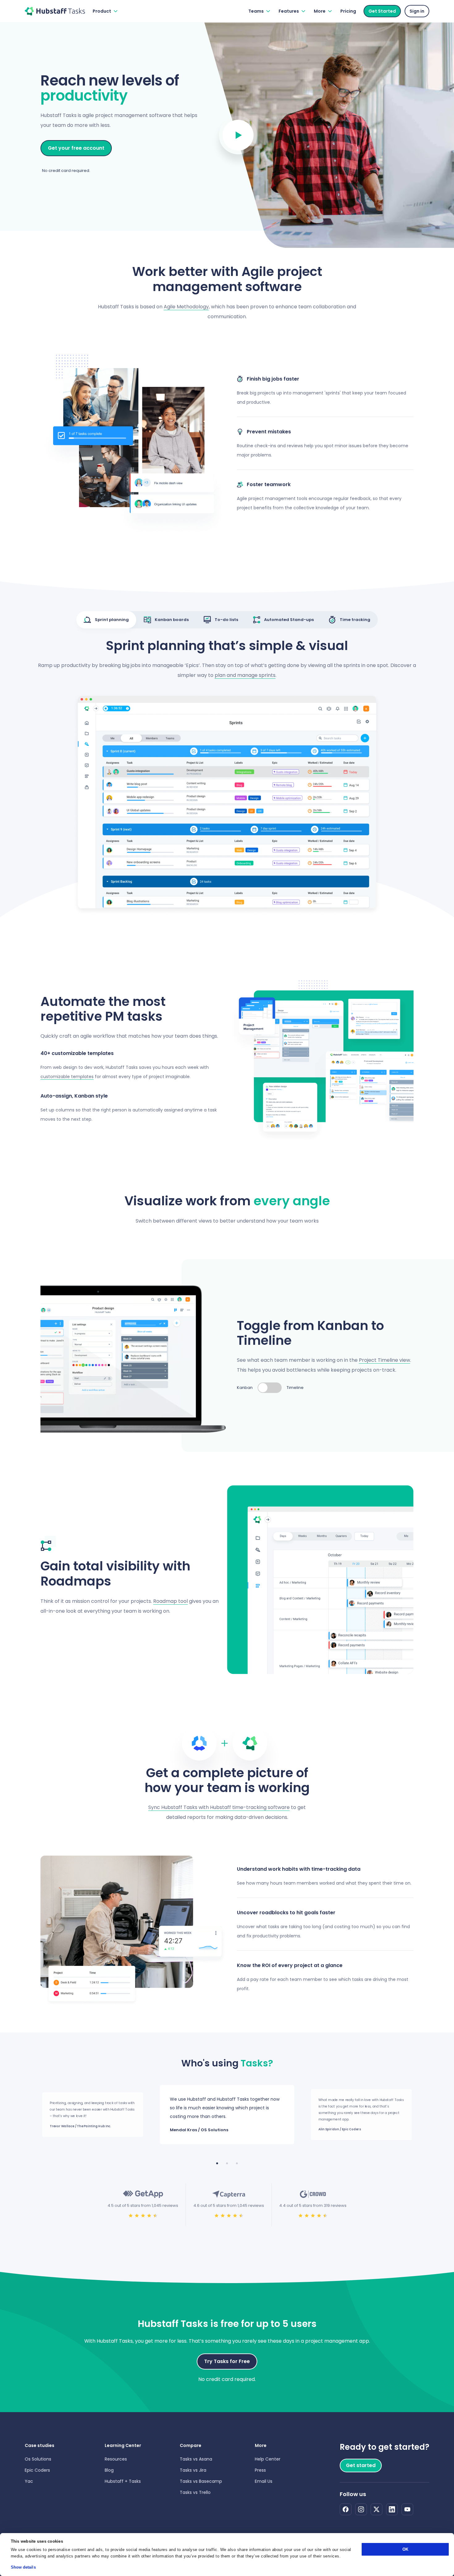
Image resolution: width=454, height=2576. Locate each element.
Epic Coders (37, 2470)
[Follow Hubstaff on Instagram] (361, 2509)
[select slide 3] (237, 2163)
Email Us (264, 2481)
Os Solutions (38, 2459)
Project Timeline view (385, 1360)
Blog (109, 2470)
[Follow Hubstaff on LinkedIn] (392, 2509)
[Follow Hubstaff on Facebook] (346, 2509)
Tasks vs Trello (195, 2492)
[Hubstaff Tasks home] (55, 11)
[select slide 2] (227, 2163)
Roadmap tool (170, 1601)
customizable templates (67, 1077)
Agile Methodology (186, 307)
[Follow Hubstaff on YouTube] (407, 2509)
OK (405, 2549)
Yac (29, 2481)
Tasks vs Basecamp (201, 2481)
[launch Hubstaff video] (238, 135)
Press (260, 2470)
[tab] (106, 620)
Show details (23, 2567)
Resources (116, 2459)
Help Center (268, 2459)
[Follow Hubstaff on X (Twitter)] (376, 2509)
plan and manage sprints (245, 675)
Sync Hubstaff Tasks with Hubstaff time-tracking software (219, 1807)
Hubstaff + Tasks (123, 2481)
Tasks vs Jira (193, 2470)
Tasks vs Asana (196, 2459)
